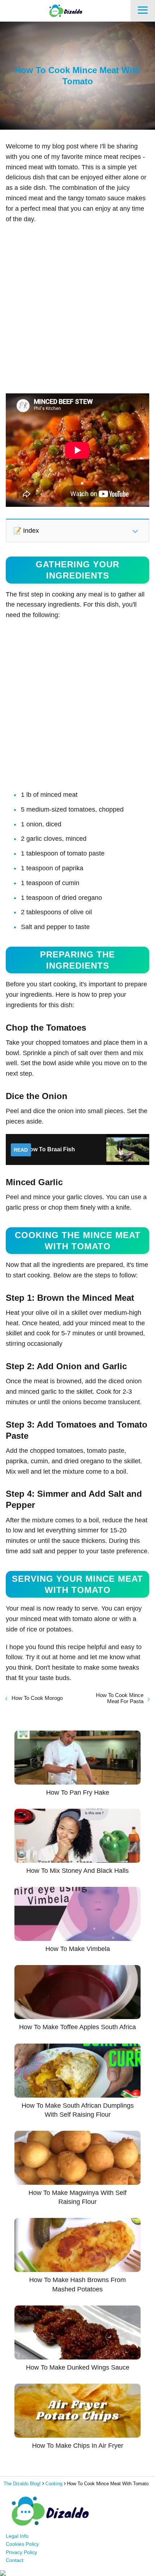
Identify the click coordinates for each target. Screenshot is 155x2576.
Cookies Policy (22, 2544)
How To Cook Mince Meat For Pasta (120, 1698)
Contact (15, 2560)
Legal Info (17, 2536)
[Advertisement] (77, 309)
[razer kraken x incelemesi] (77, 2573)
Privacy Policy (21, 2552)
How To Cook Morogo (37, 1698)
